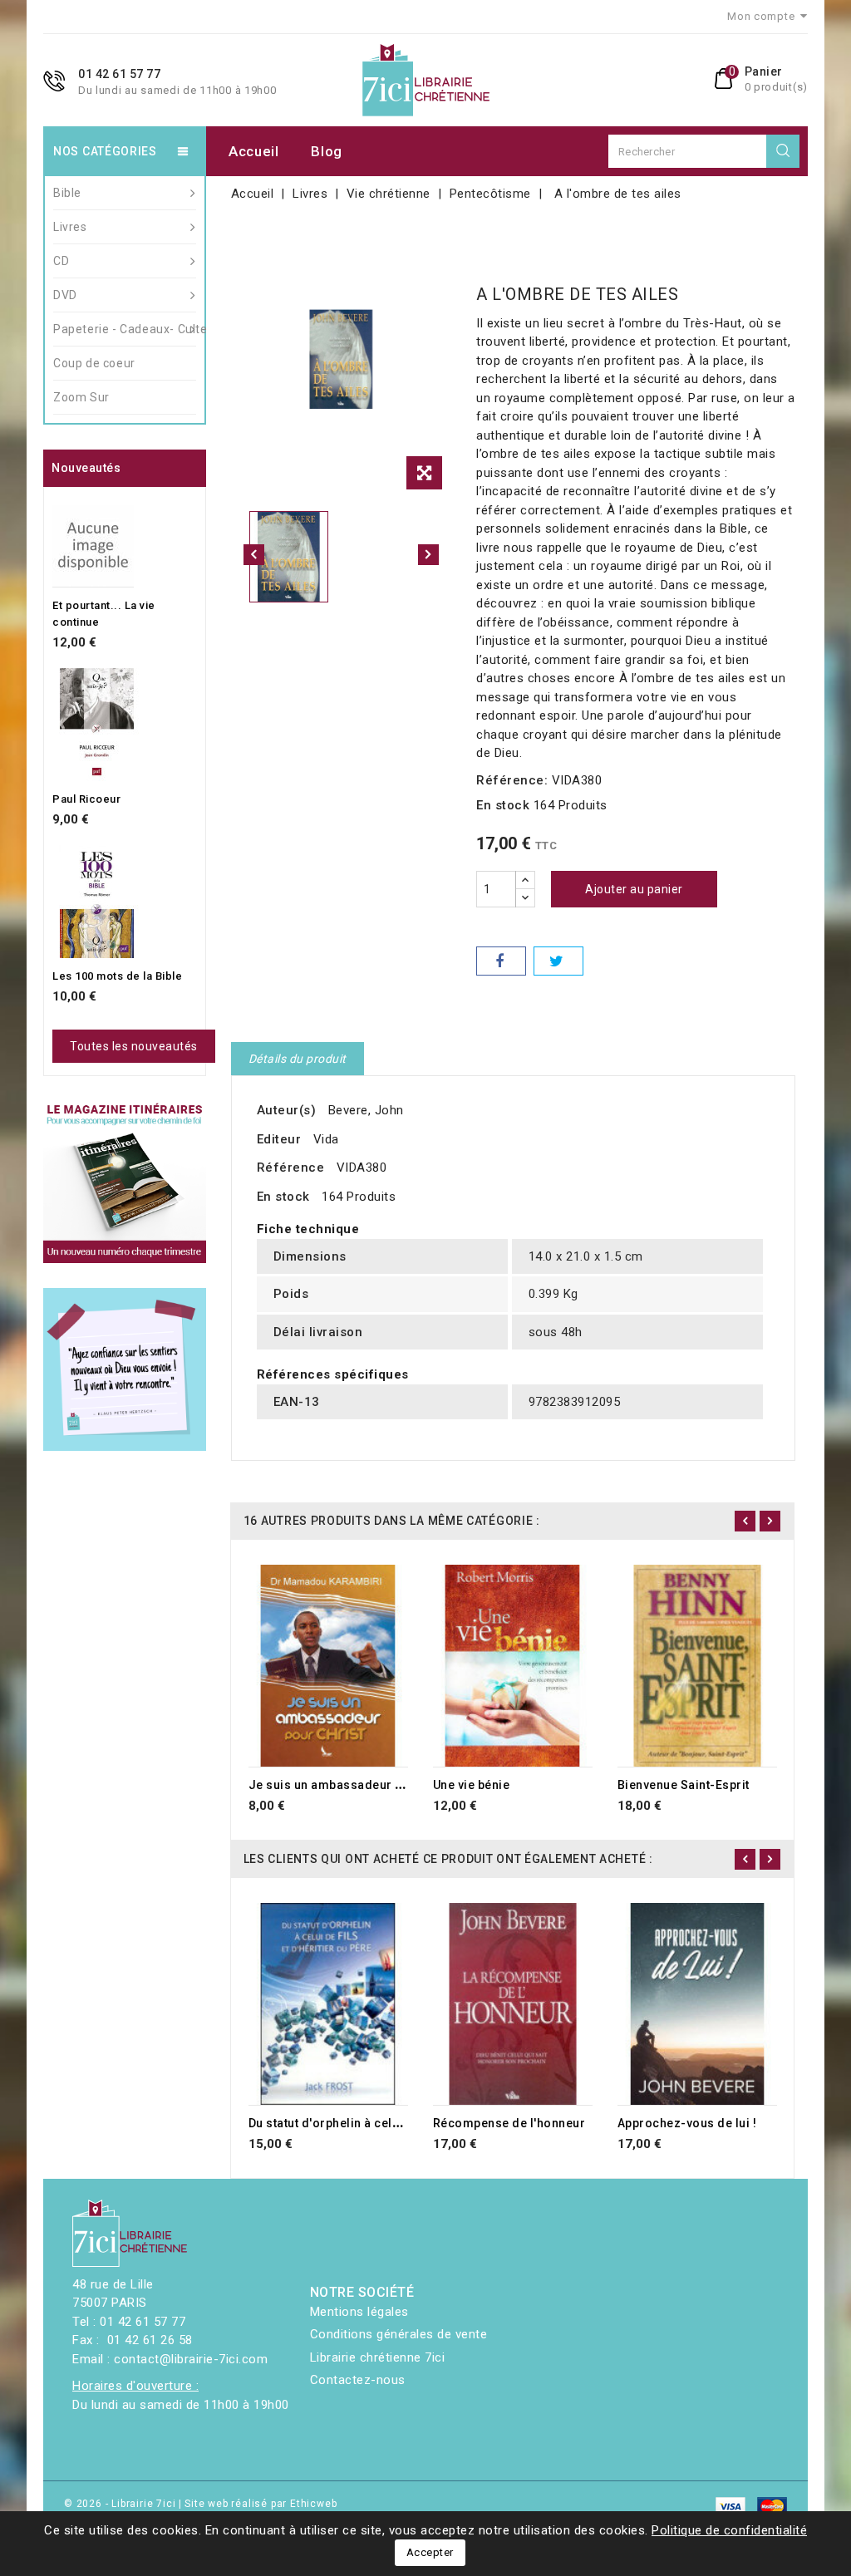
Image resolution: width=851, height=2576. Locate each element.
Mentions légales (359, 2312)
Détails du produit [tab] (298, 1059)
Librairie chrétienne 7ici (378, 2357)
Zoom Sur (81, 397)
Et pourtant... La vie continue (104, 614)
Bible (67, 193)
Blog (327, 151)
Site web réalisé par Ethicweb (261, 2504)
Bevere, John (366, 1110)
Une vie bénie (472, 1785)
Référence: (512, 780)
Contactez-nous (358, 2380)
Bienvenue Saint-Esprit (684, 1785)
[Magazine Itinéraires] (125, 1182)
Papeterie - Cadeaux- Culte (125, 329)
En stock (503, 805)
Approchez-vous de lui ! (687, 2123)
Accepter (430, 2552)
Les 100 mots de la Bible (117, 976)
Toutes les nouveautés (134, 1046)
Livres (70, 227)
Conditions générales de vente (399, 2334)
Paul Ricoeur (86, 799)
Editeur (279, 1139)
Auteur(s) (287, 1110)
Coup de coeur (94, 363)
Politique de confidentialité (729, 2530)
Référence (291, 1168)
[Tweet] (558, 961)
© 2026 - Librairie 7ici (121, 2504)
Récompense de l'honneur (509, 2123)
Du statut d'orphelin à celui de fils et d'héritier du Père (405, 2123)
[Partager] (501, 961)
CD (61, 261)
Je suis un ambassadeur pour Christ (354, 1785)
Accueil (254, 151)
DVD (65, 295)
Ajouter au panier (634, 889)
